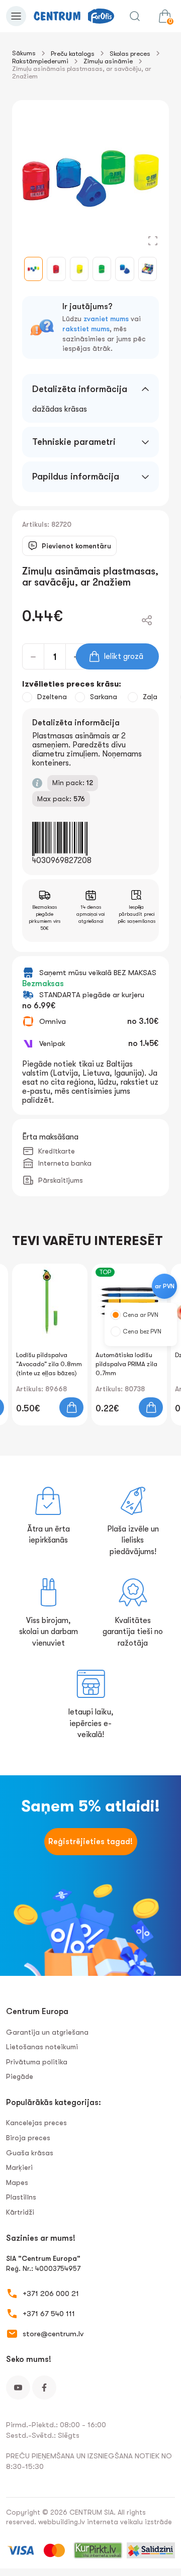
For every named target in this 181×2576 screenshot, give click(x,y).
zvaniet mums (106, 319)
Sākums (24, 53)
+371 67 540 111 (49, 2314)
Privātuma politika (37, 2062)
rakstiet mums (86, 329)
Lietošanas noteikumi (42, 2047)
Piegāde (20, 2076)
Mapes (17, 2182)
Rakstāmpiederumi (40, 61)
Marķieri (19, 2167)
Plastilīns (21, 2197)
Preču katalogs (73, 54)
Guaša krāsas (30, 2153)
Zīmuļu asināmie (108, 61)
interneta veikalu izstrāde (129, 2522)
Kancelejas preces (36, 2123)
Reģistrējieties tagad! (90, 1842)
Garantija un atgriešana (47, 2032)
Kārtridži (20, 2212)
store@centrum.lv (53, 2334)
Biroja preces (28, 2138)
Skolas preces (130, 54)
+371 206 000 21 (51, 2294)
